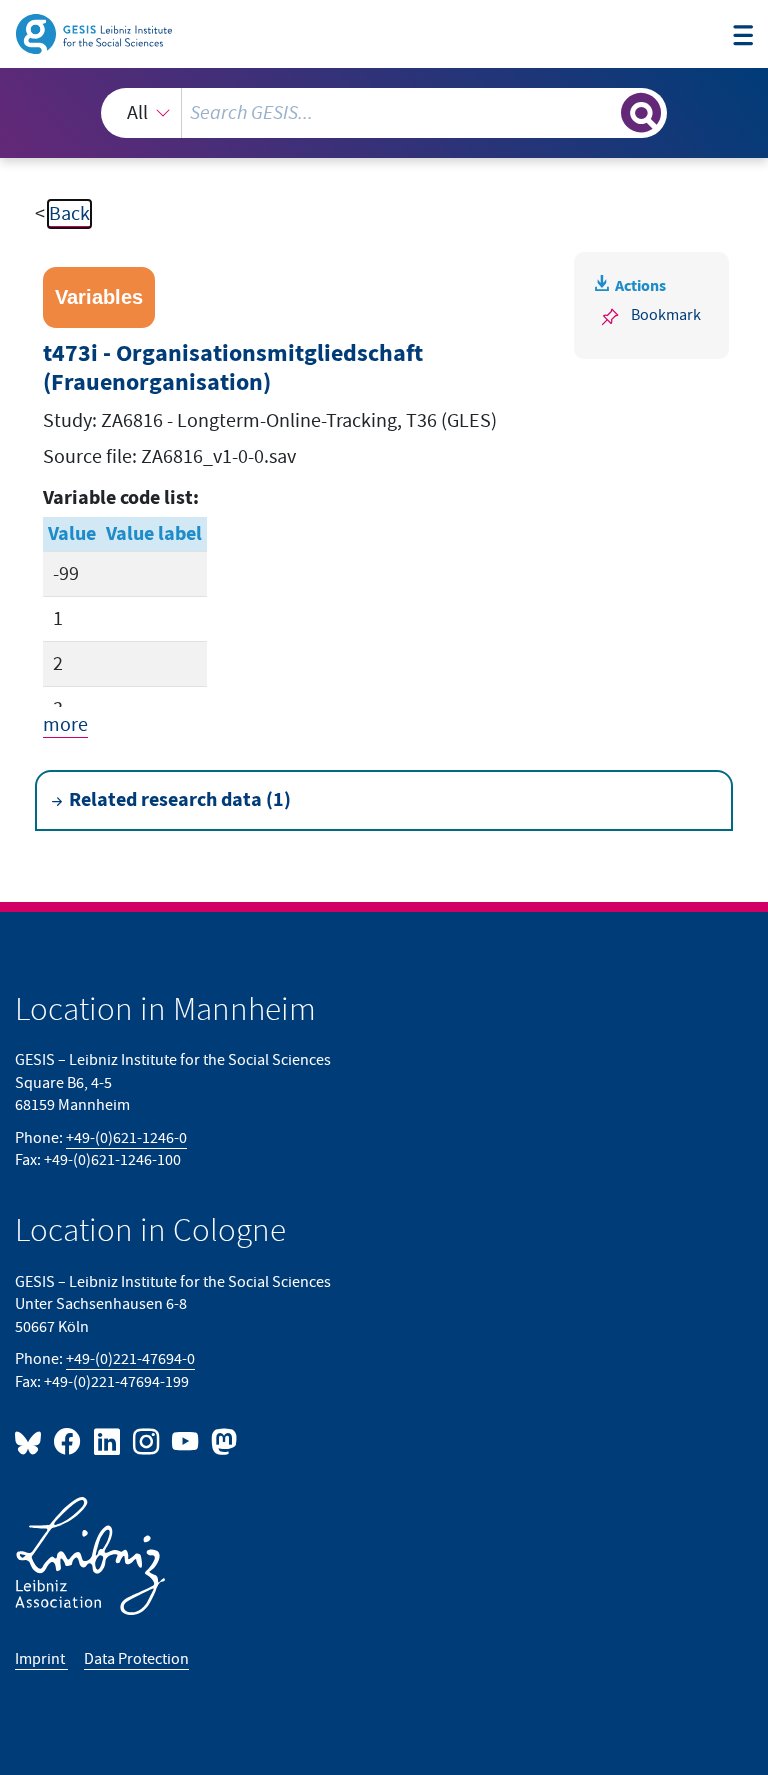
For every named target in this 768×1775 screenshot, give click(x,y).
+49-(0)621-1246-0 (126, 1138)
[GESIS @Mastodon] (221, 1440)
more (65, 725)
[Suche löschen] (604, 112)
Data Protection (136, 1659)
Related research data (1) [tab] (180, 800)
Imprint (41, 1659)
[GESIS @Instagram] (147, 1440)
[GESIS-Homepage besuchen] (95, 33)
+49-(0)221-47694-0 (130, 1359)
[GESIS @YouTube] (186, 1440)
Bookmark (666, 315)
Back (69, 214)
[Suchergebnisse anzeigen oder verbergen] (641, 113)
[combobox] (384, 113)
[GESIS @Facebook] (68, 1440)
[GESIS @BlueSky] (32, 1440)
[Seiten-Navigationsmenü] (743, 36)
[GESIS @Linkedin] (107, 1440)
